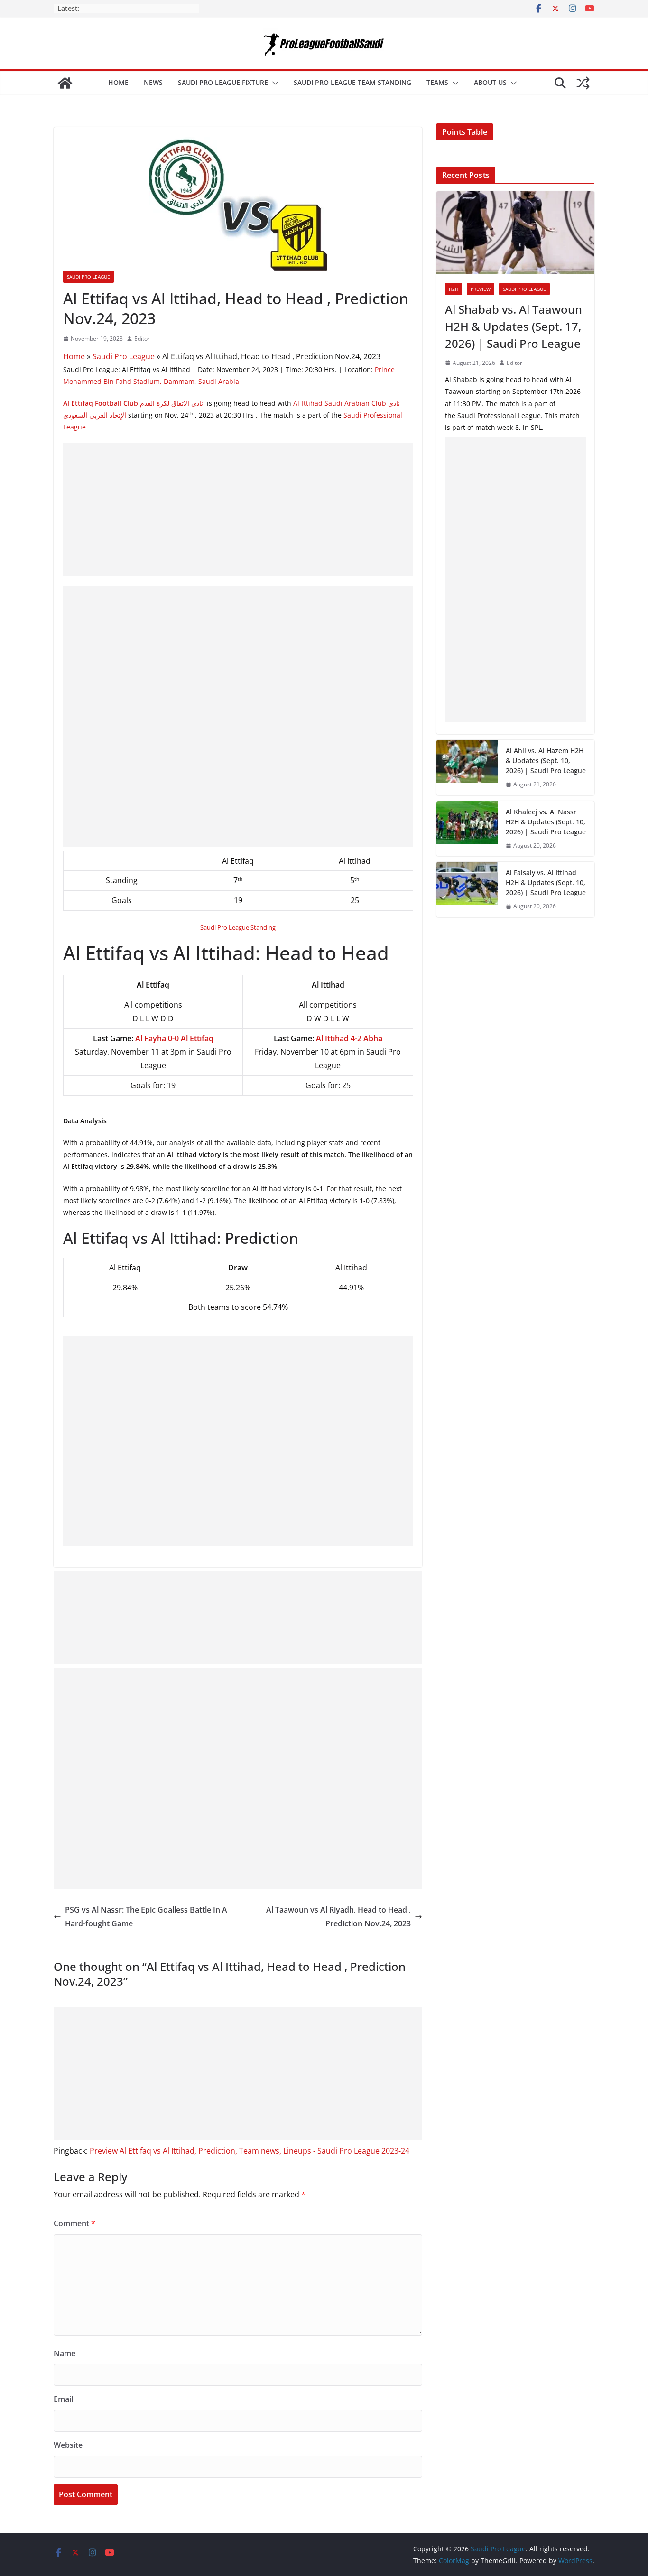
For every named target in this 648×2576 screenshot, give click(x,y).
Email (63, 2399)
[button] (273, 83)
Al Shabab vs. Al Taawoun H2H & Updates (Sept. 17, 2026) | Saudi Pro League (514, 326)
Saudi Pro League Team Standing (352, 82)
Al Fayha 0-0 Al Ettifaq (174, 1038)
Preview (481, 289)
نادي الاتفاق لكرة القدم (133, 403)
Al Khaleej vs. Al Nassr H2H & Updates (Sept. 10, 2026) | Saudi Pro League (546, 822)
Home (118, 82)
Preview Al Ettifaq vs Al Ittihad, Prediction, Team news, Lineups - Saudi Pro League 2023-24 (250, 2151)
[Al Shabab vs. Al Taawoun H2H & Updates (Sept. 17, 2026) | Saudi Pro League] (515, 233)
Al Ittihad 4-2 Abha (349, 1038)
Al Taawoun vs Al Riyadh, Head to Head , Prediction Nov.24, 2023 (338, 1917)
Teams (437, 82)
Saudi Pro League (88, 277)
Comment (74, 2223)
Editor (142, 339)
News (153, 82)
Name (65, 2353)
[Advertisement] (238, 510)
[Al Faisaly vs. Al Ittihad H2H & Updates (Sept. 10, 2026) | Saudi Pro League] (467, 890)
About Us (490, 82)
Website (68, 2445)
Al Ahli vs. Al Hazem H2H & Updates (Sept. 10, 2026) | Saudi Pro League (546, 761)
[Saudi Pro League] (65, 83)
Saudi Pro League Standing (238, 927)
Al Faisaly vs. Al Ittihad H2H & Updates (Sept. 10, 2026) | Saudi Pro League (546, 882)
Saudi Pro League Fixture (223, 82)
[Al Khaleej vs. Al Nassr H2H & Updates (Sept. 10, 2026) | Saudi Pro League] (467, 829)
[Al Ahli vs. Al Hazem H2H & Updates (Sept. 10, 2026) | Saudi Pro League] (467, 768)
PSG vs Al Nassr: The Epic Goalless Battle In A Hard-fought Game (146, 1917)
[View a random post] (583, 83)
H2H (454, 289)
